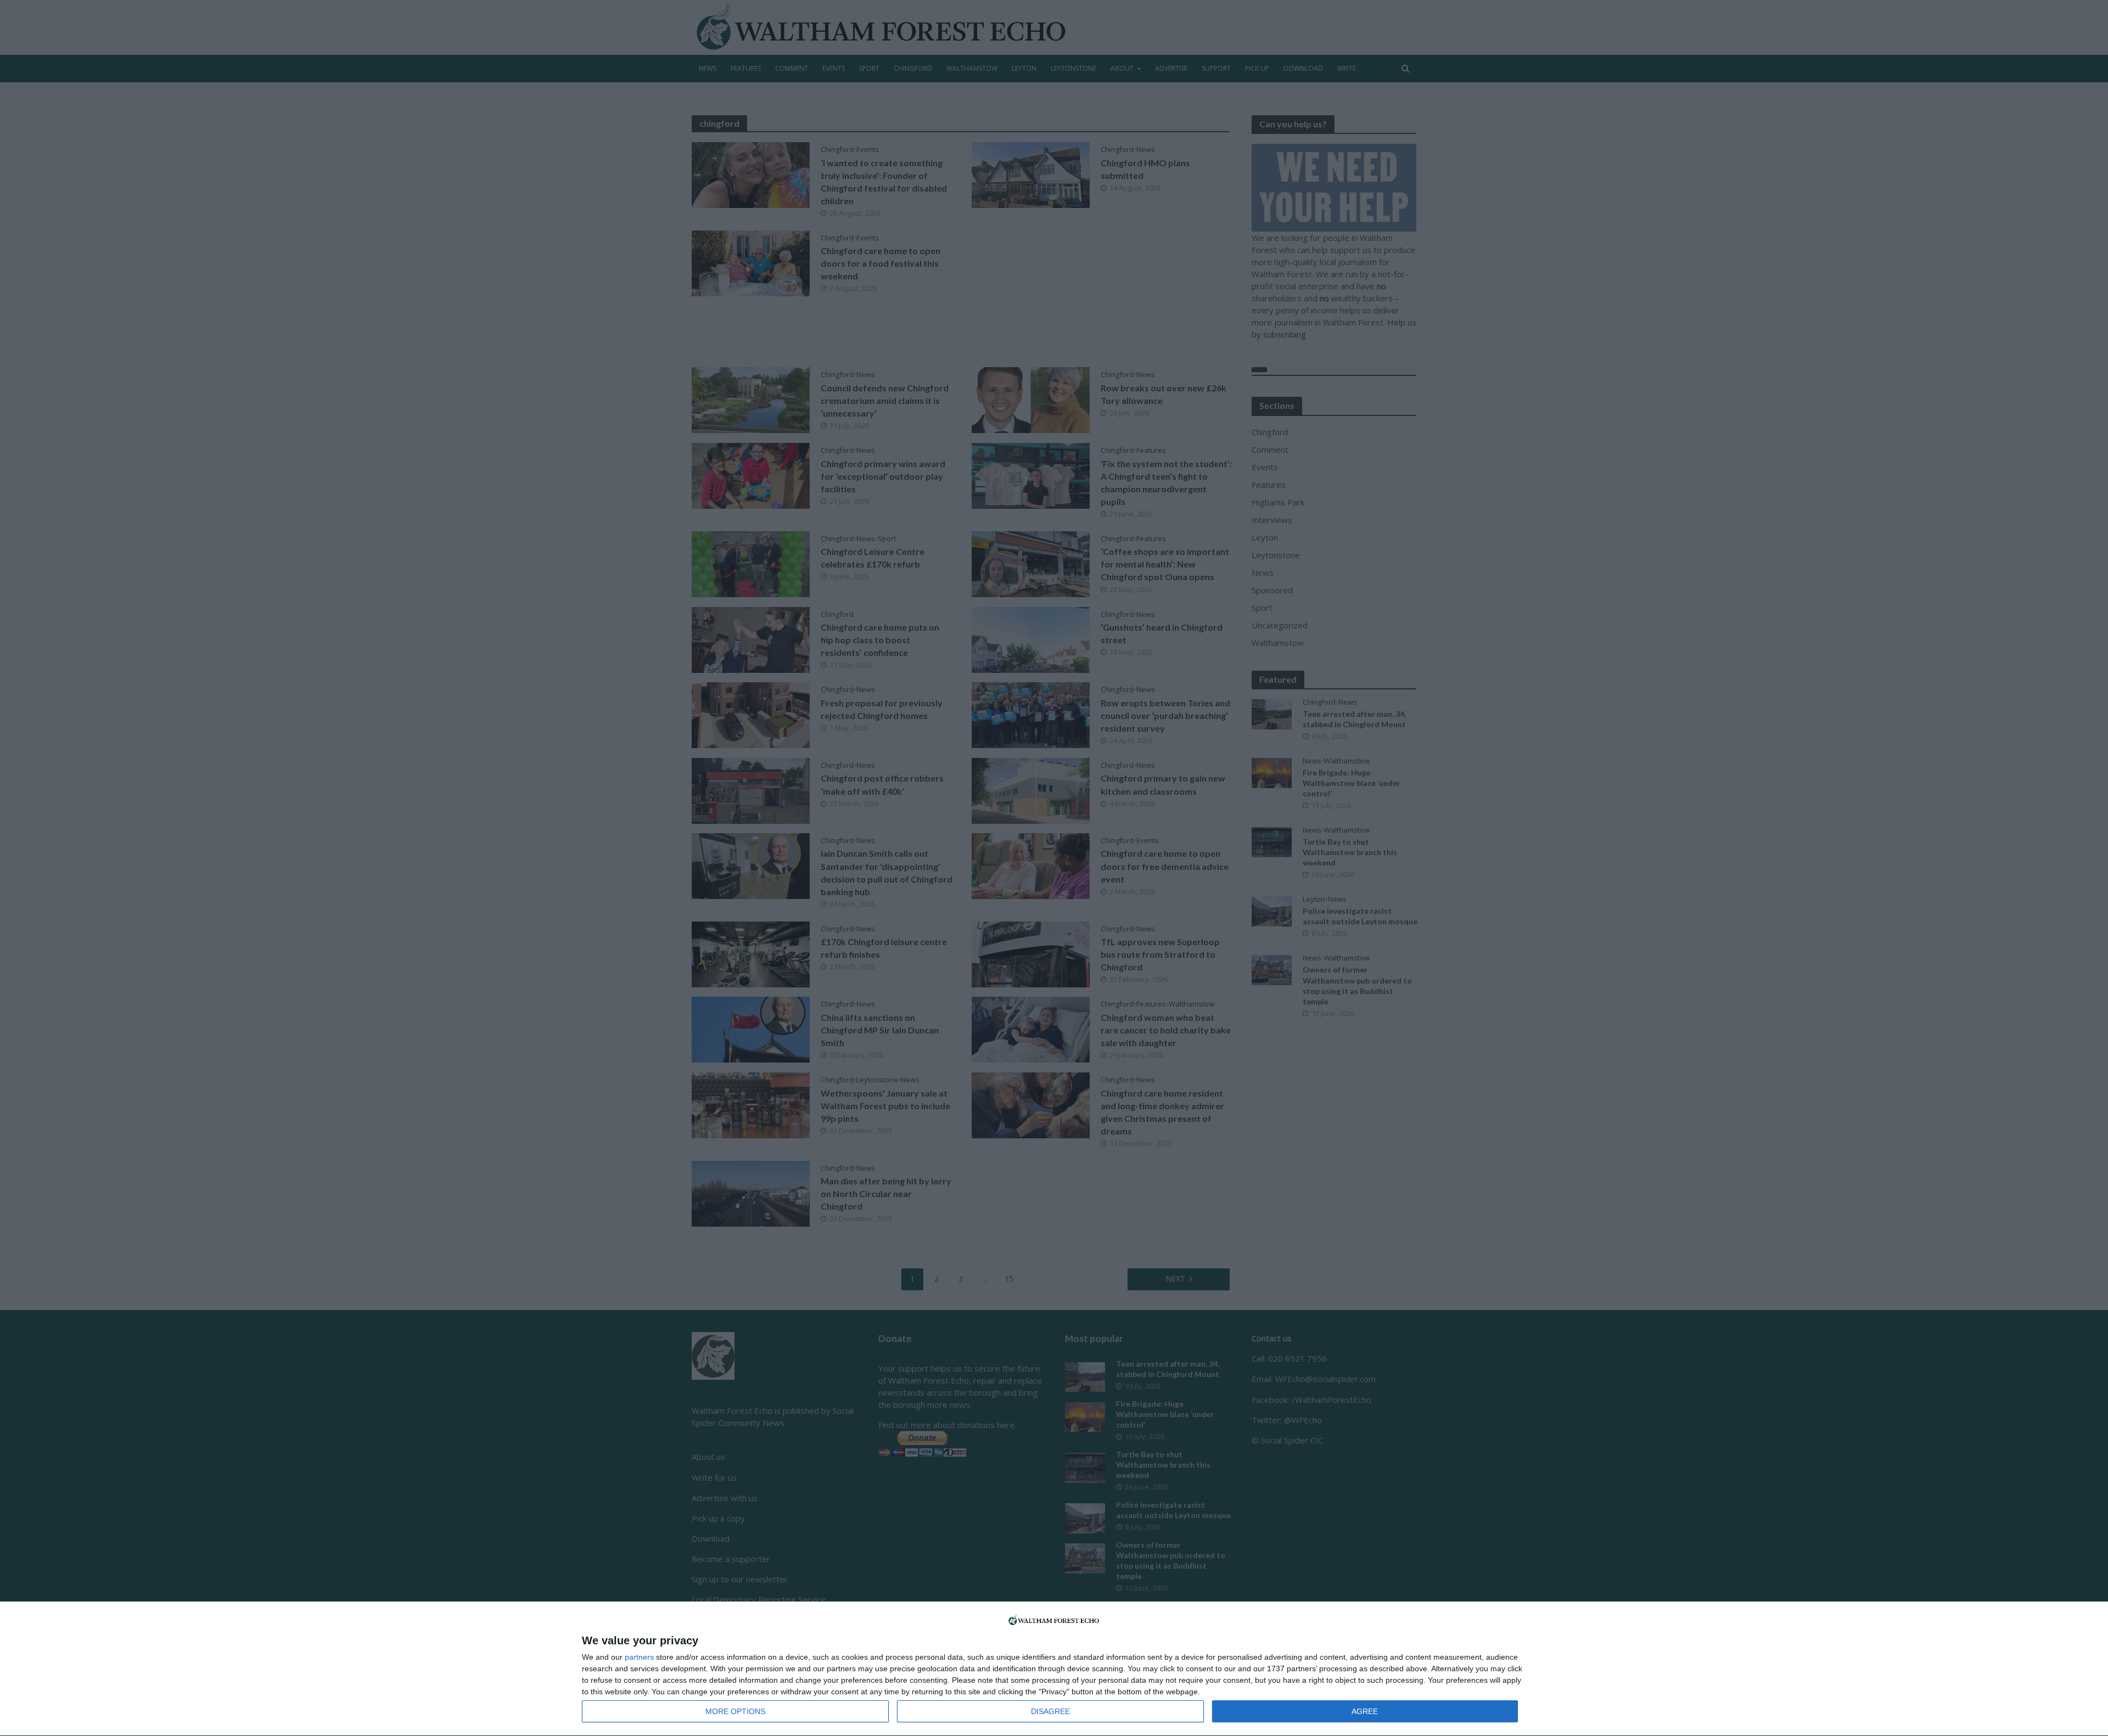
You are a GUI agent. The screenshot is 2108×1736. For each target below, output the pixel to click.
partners (639, 1657)
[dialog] (1054, 1669)
